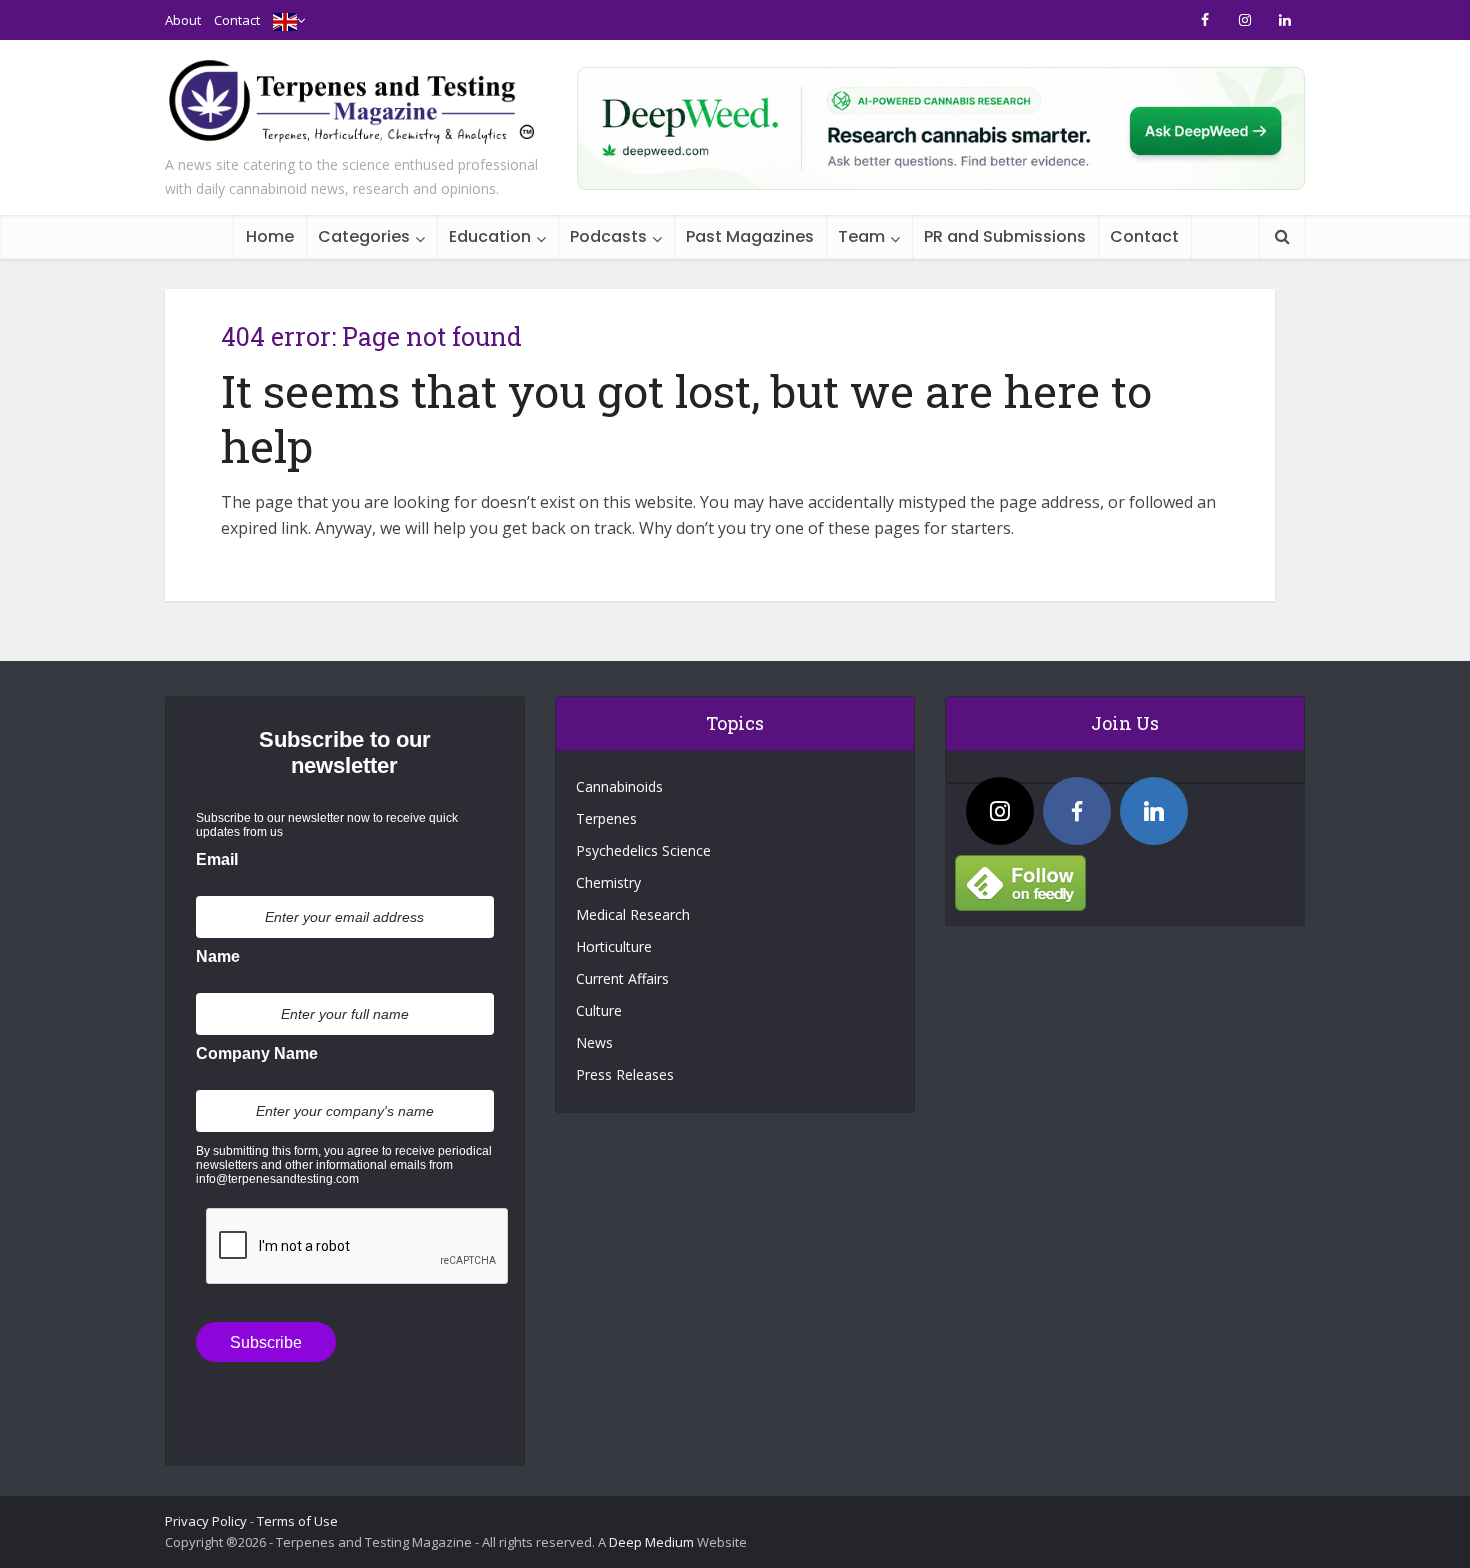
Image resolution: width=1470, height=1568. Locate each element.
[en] (285, 20)
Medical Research (633, 914)
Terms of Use (297, 1521)
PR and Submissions (1005, 236)
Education (490, 236)
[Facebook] (1077, 811)
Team (861, 236)
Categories (364, 236)
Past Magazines (750, 236)
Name (218, 956)
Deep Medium (651, 1542)
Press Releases (625, 1074)
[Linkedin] (1154, 811)
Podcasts (608, 236)
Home (270, 236)
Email (217, 859)
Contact (237, 20)
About (183, 20)
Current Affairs (622, 978)
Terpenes (606, 818)
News (594, 1042)
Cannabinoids (619, 786)
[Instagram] (1000, 811)
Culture (599, 1010)
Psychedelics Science (643, 850)
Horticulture (614, 946)
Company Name (257, 1053)
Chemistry (608, 882)
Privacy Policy (206, 1521)
